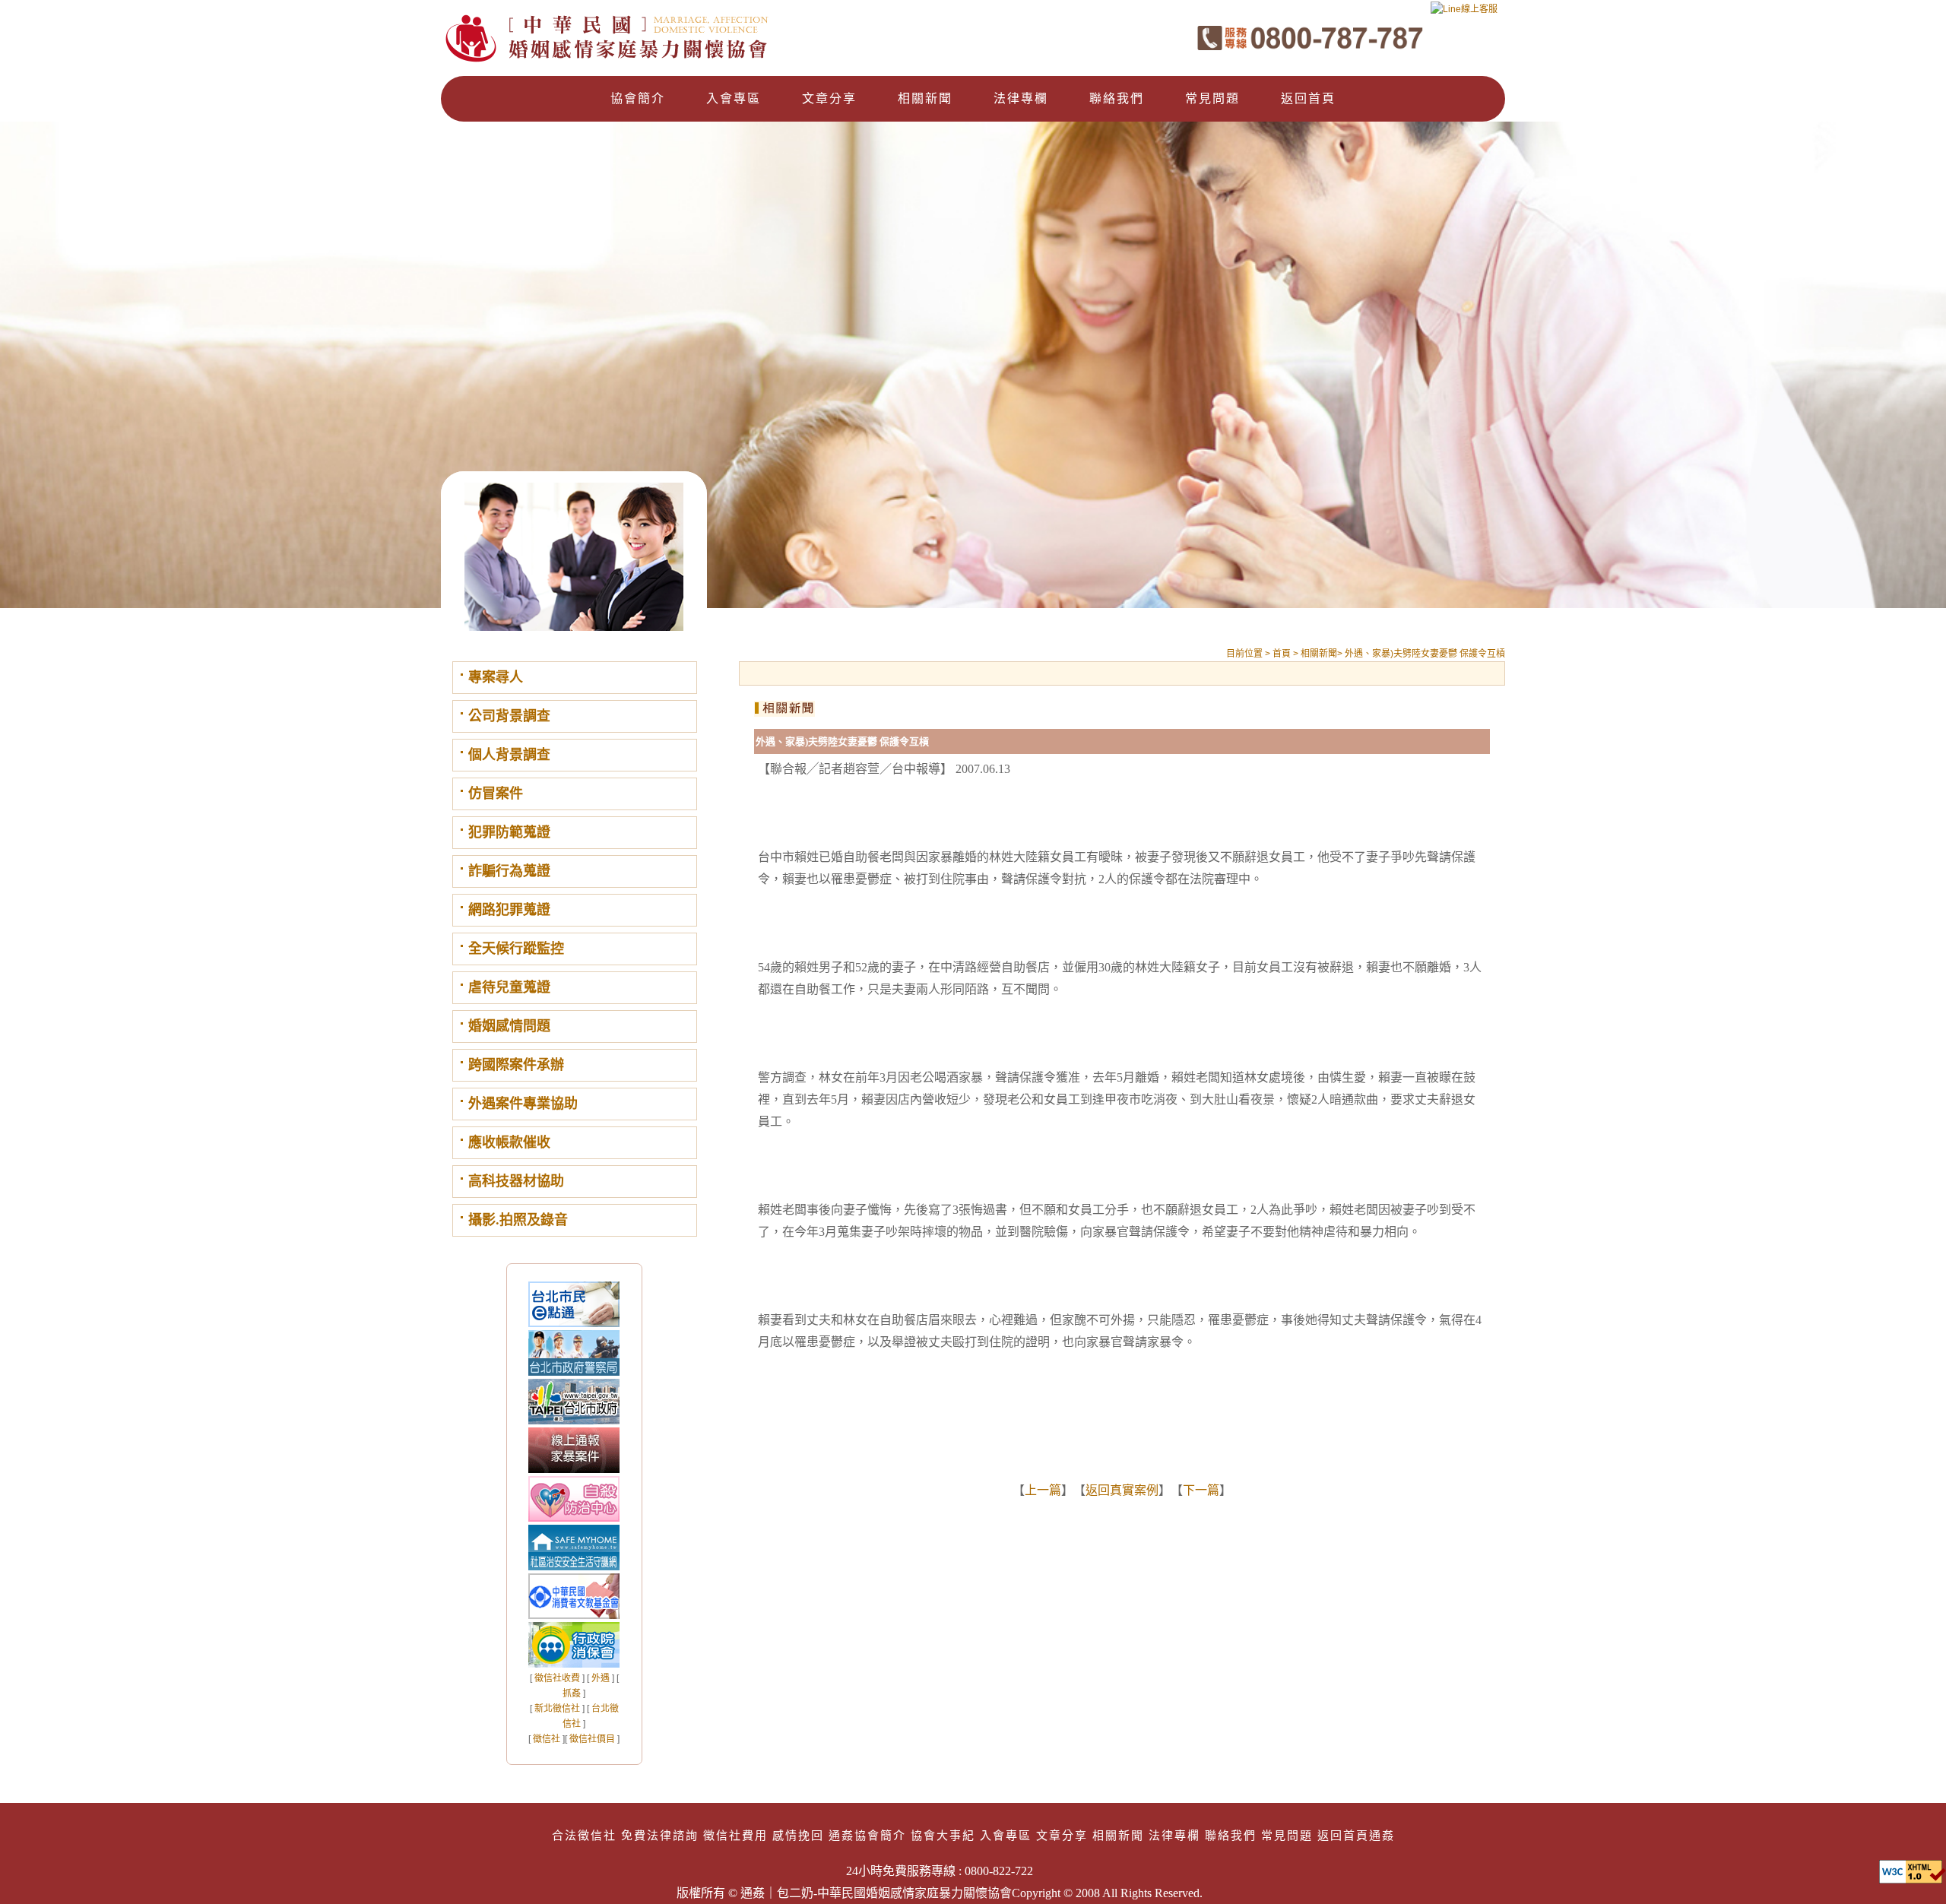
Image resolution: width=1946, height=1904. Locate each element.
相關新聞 (925, 98)
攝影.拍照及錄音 (518, 1220)
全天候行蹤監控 (516, 949)
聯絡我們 (1117, 98)
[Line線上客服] (1464, 14)
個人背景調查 (509, 755)
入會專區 (734, 98)
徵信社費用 (735, 1835)
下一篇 (1201, 1490)
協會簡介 (638, 98)
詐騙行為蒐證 (509, 871)
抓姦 (572, 1693)
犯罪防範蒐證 (509, 832)
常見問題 (1212, 98)
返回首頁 (1308, 98)
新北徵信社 (557, 1709)
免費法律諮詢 (660, 1835)
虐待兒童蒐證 (509, 987)
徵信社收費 (557, 1678)
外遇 (601, 1678)
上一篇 (1043, 1490)
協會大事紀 (943, 1835)
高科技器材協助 (516, 1181)
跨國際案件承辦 (516, 1065)
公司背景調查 (509, 716)
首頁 (1283, 654)
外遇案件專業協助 (523, 1104)
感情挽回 (798, 1835)
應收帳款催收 (509, 1142)
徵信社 (547, 1739)
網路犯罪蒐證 (509, 910)
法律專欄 (1021, 98)
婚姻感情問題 (509, 1026)
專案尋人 (496, 677)
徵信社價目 (592, 1739)
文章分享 (829, 98)
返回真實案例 (1122, 1490)
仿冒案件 (496, 794)
